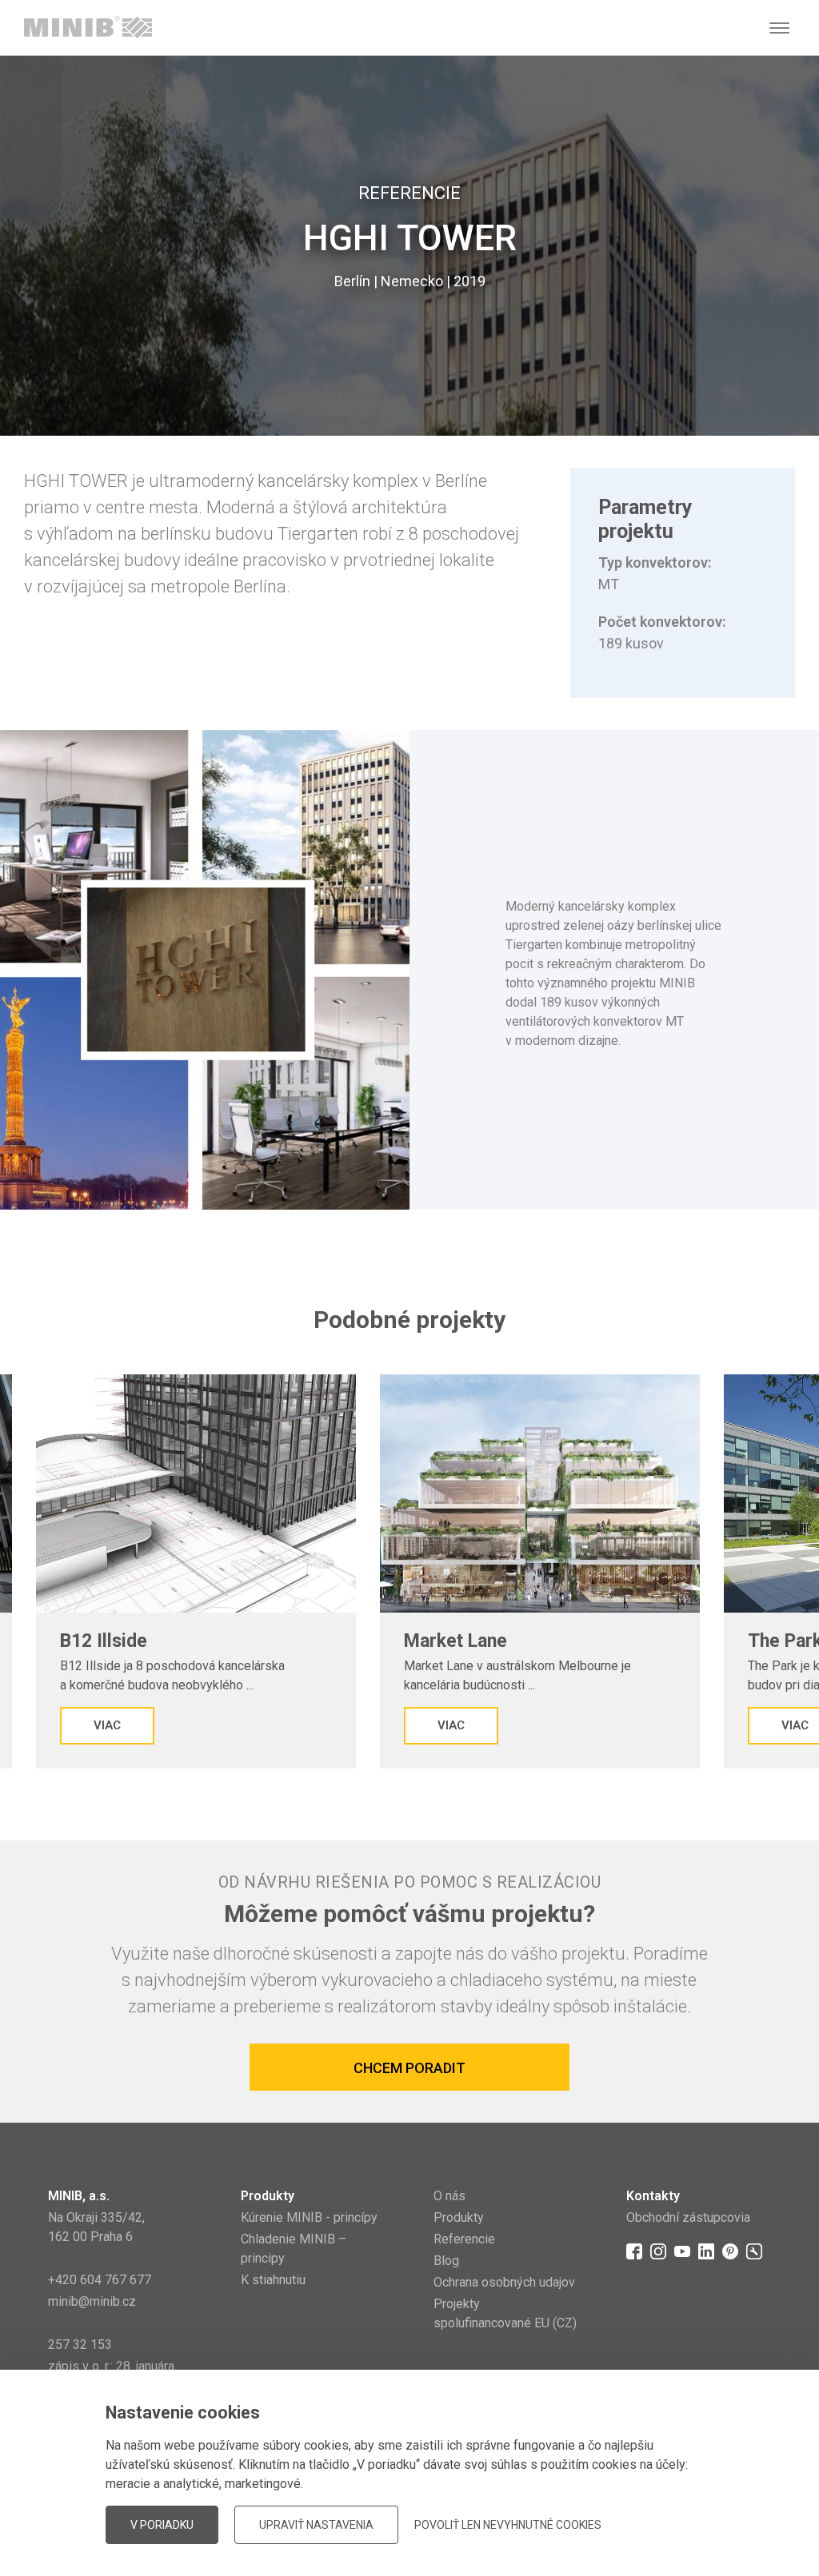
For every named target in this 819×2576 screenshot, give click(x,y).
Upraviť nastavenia (316, 2525)
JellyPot (745, 2488)
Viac (107, 1725)
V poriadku (162, 2525)
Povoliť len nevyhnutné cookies (508, 2525)
